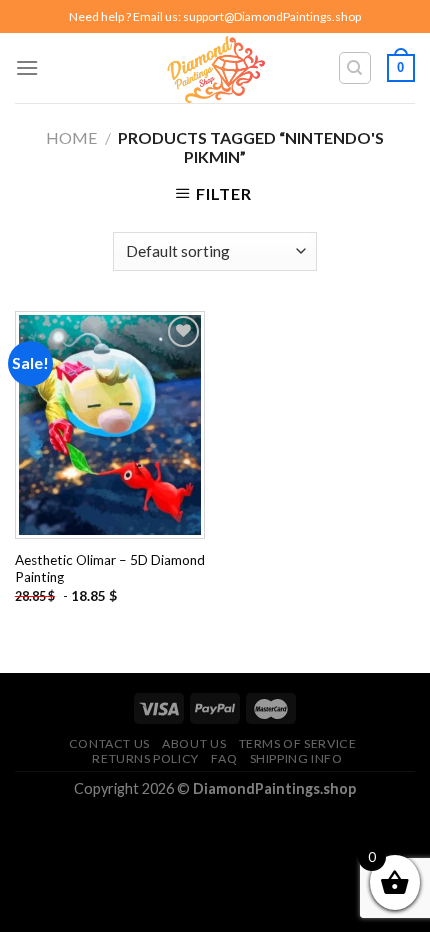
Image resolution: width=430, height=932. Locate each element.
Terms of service (298, 743)
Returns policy (145, 758)
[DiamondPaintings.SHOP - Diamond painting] (215, 68)
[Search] (355, 68)
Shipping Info (296, 758)
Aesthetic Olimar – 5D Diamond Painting (110, 569)
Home (71, 137)
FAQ (224, 758)
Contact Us (109, 743)
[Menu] (27, 67)
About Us (194, 743)
